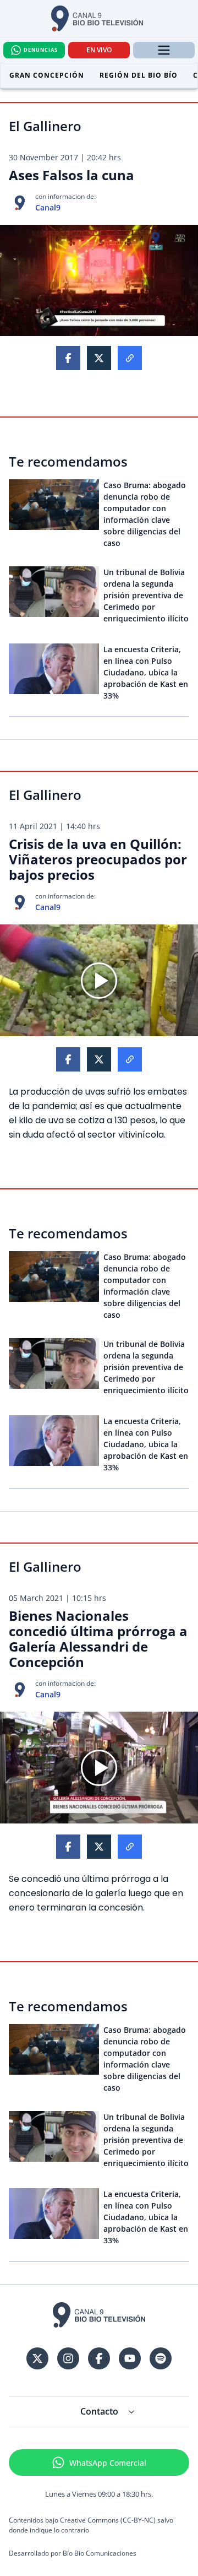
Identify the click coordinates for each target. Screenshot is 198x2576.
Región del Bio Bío (139, 75)
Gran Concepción (47, 75)
